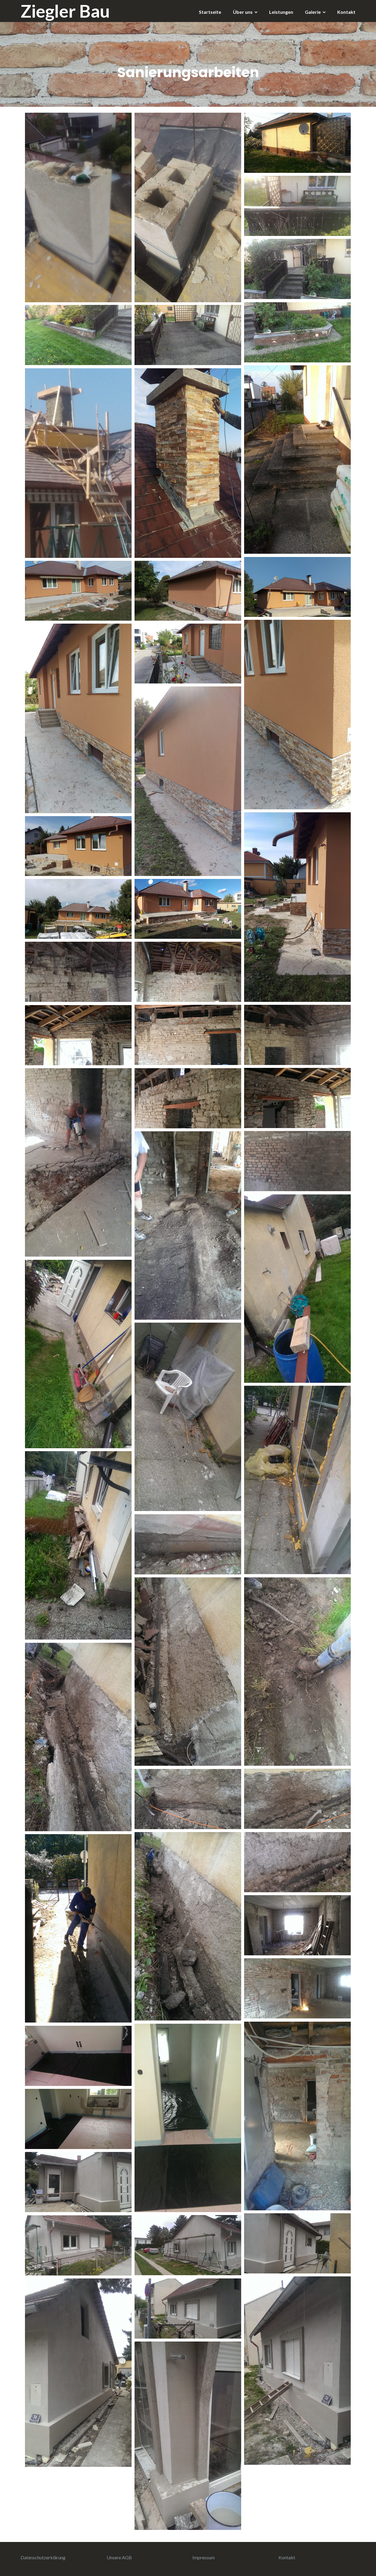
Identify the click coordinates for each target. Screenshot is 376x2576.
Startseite (210, 12)
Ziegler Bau (65, 11)
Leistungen (281, 12)
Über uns (243, 12)
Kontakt (346, 12)
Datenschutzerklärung (43, 2557)
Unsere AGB (119, 2557)
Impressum (204, 2557)
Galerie (313, 12)
